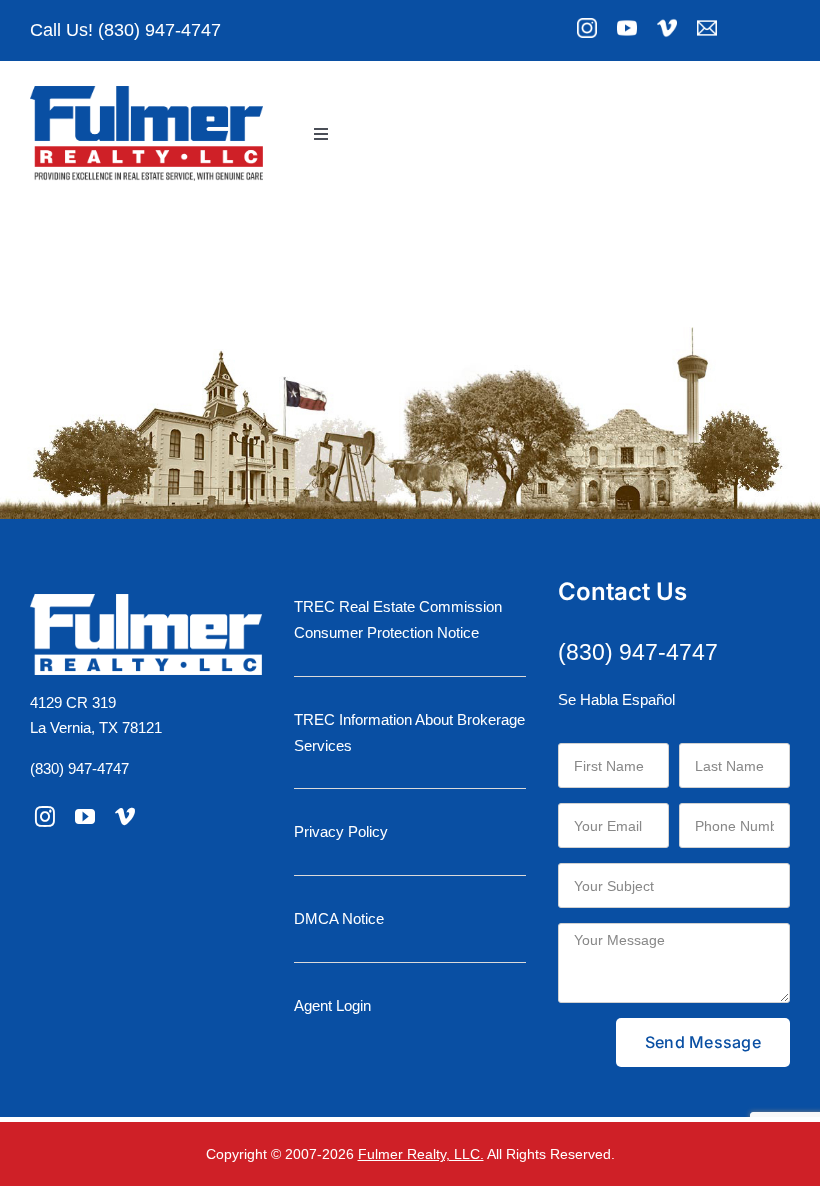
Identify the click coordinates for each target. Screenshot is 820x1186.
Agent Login (332, 1005)
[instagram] (45, 817)
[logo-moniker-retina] (146, 93)
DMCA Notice (339, 918)
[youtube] (85, 817)
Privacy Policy (341, 831)
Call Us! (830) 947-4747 (125, 30)
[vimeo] (125, 817)
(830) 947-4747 (79, 768)
